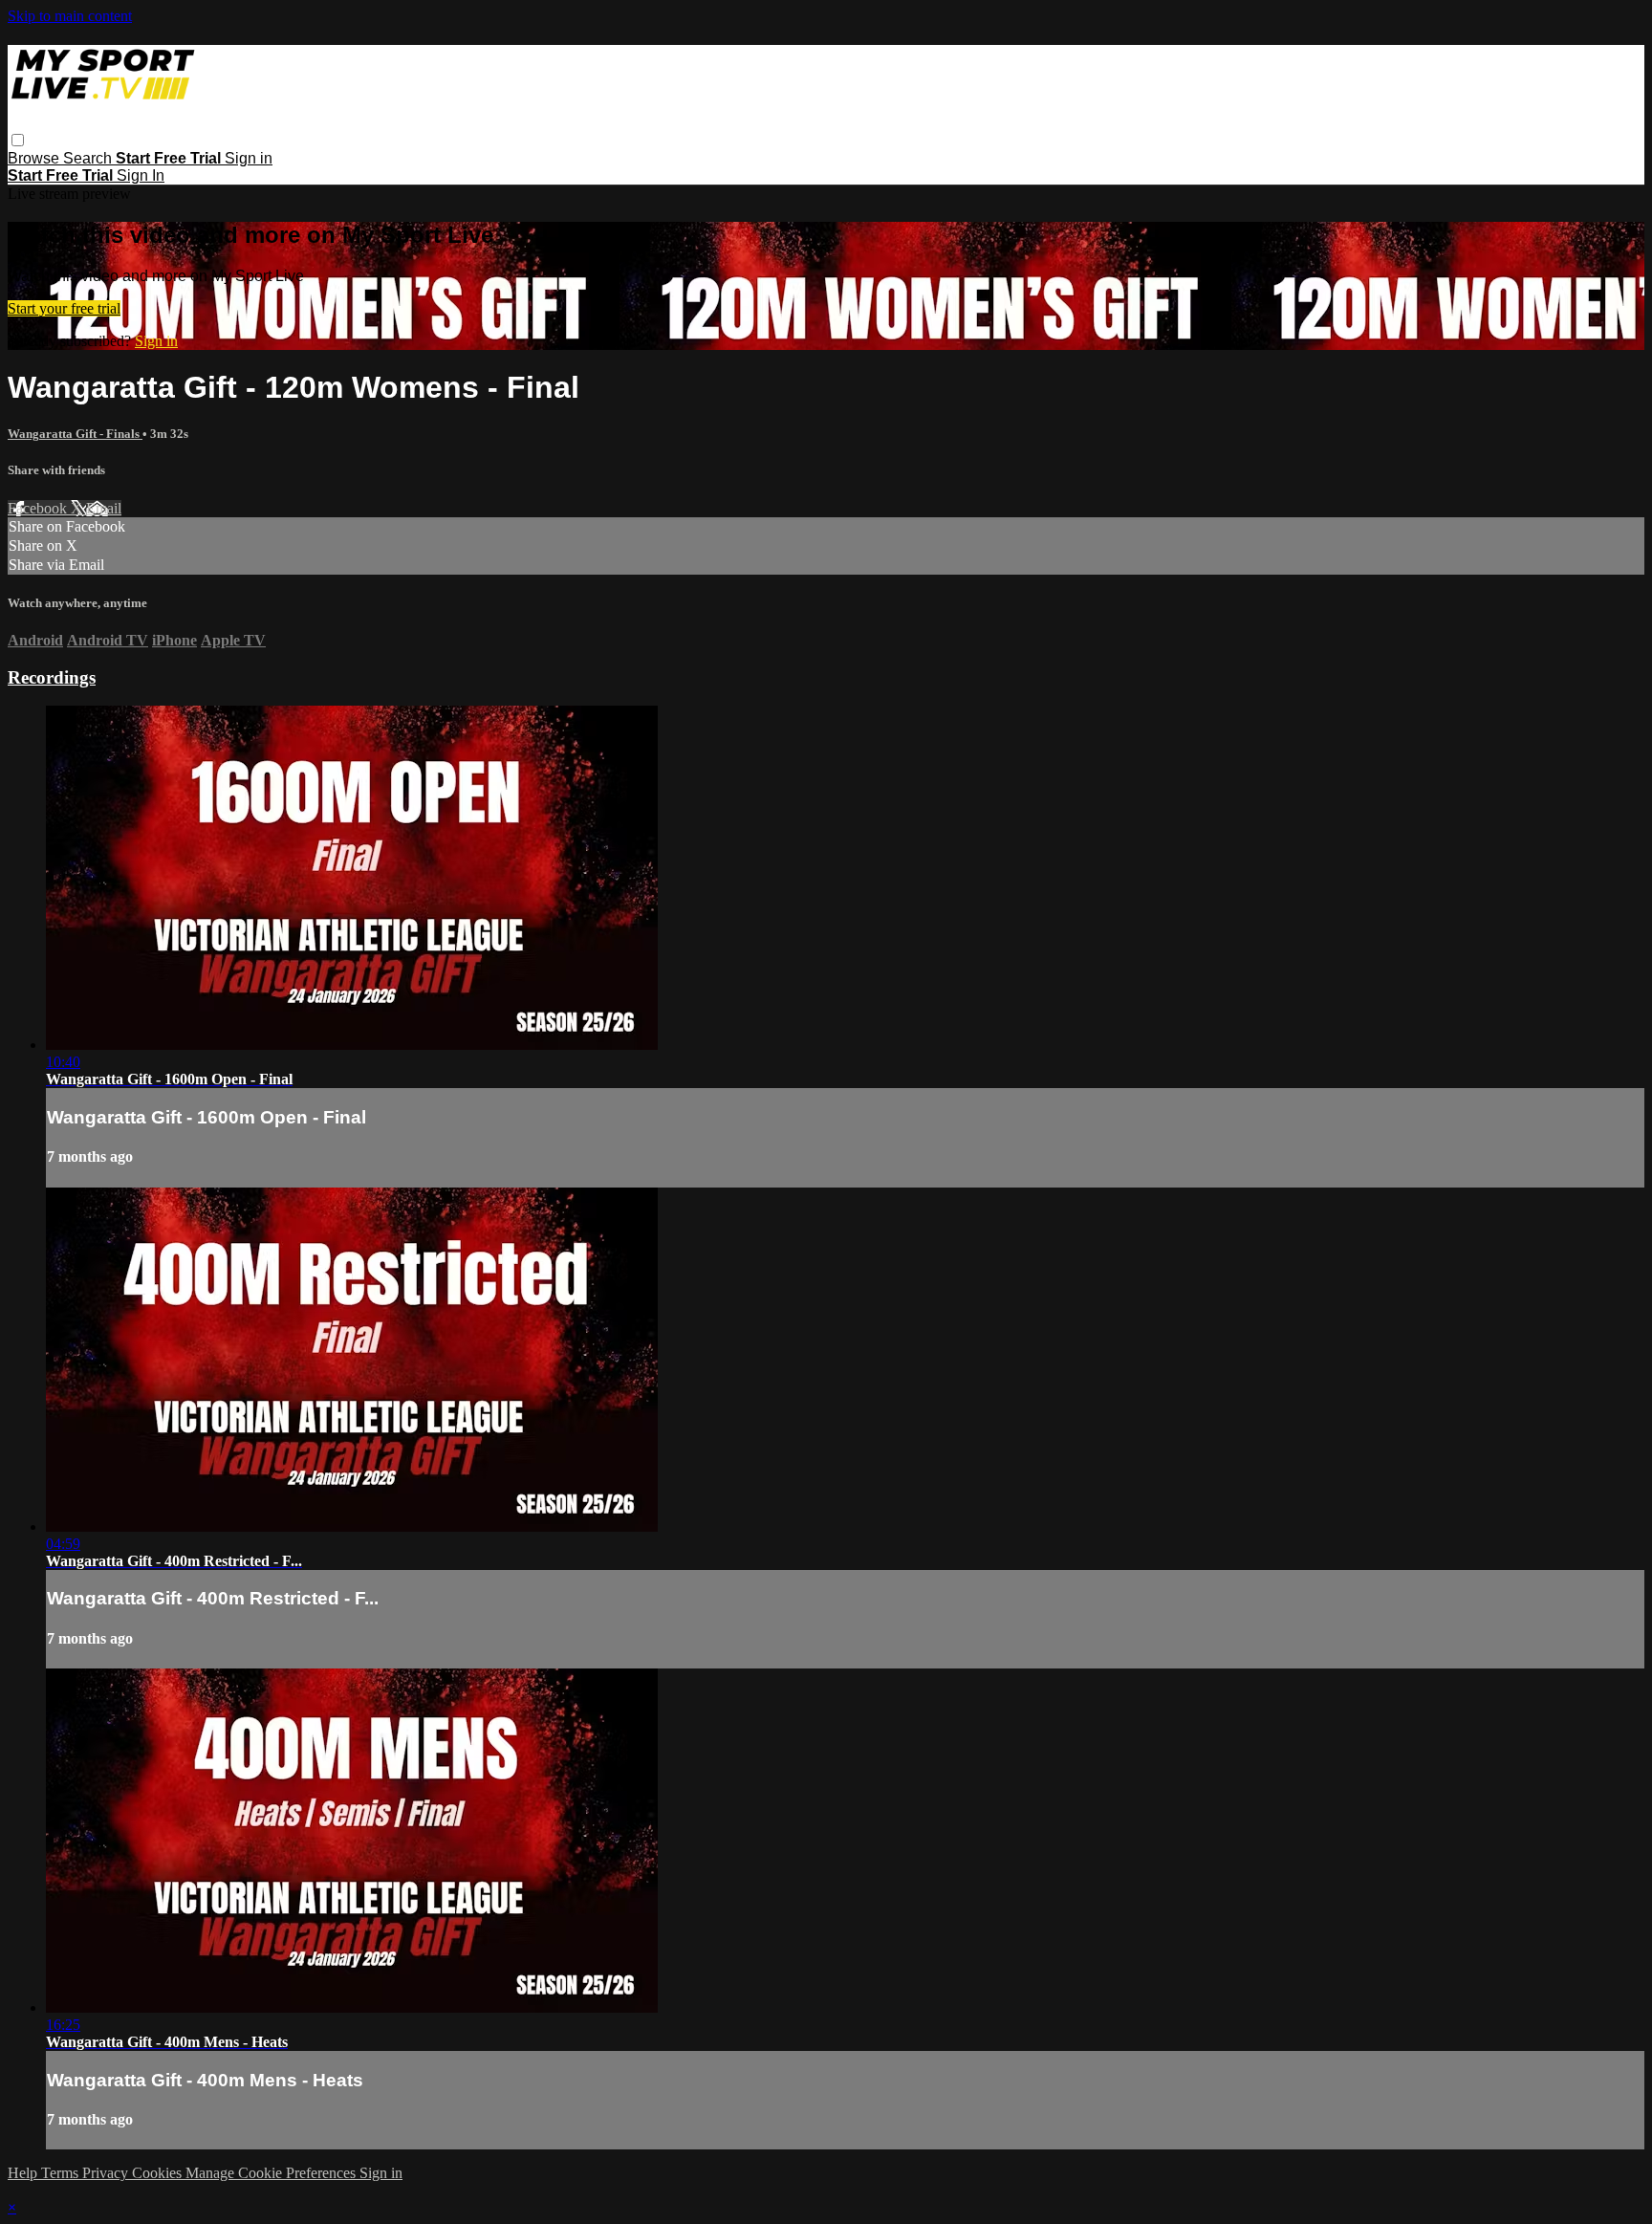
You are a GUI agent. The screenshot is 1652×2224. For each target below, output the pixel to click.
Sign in (249, 158)
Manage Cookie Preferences (272, 2173)
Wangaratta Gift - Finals (75, 434)
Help (24, 2173)
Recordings (52, 677)
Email (104, 508)
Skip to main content (70, 16)
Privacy (107, 2173)
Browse (35, 158)
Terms (62, 2173)
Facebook (39, 508)
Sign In (141, 175)
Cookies (159, 2173)
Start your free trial (64, 308)
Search (89, 158)
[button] (18, 140)
